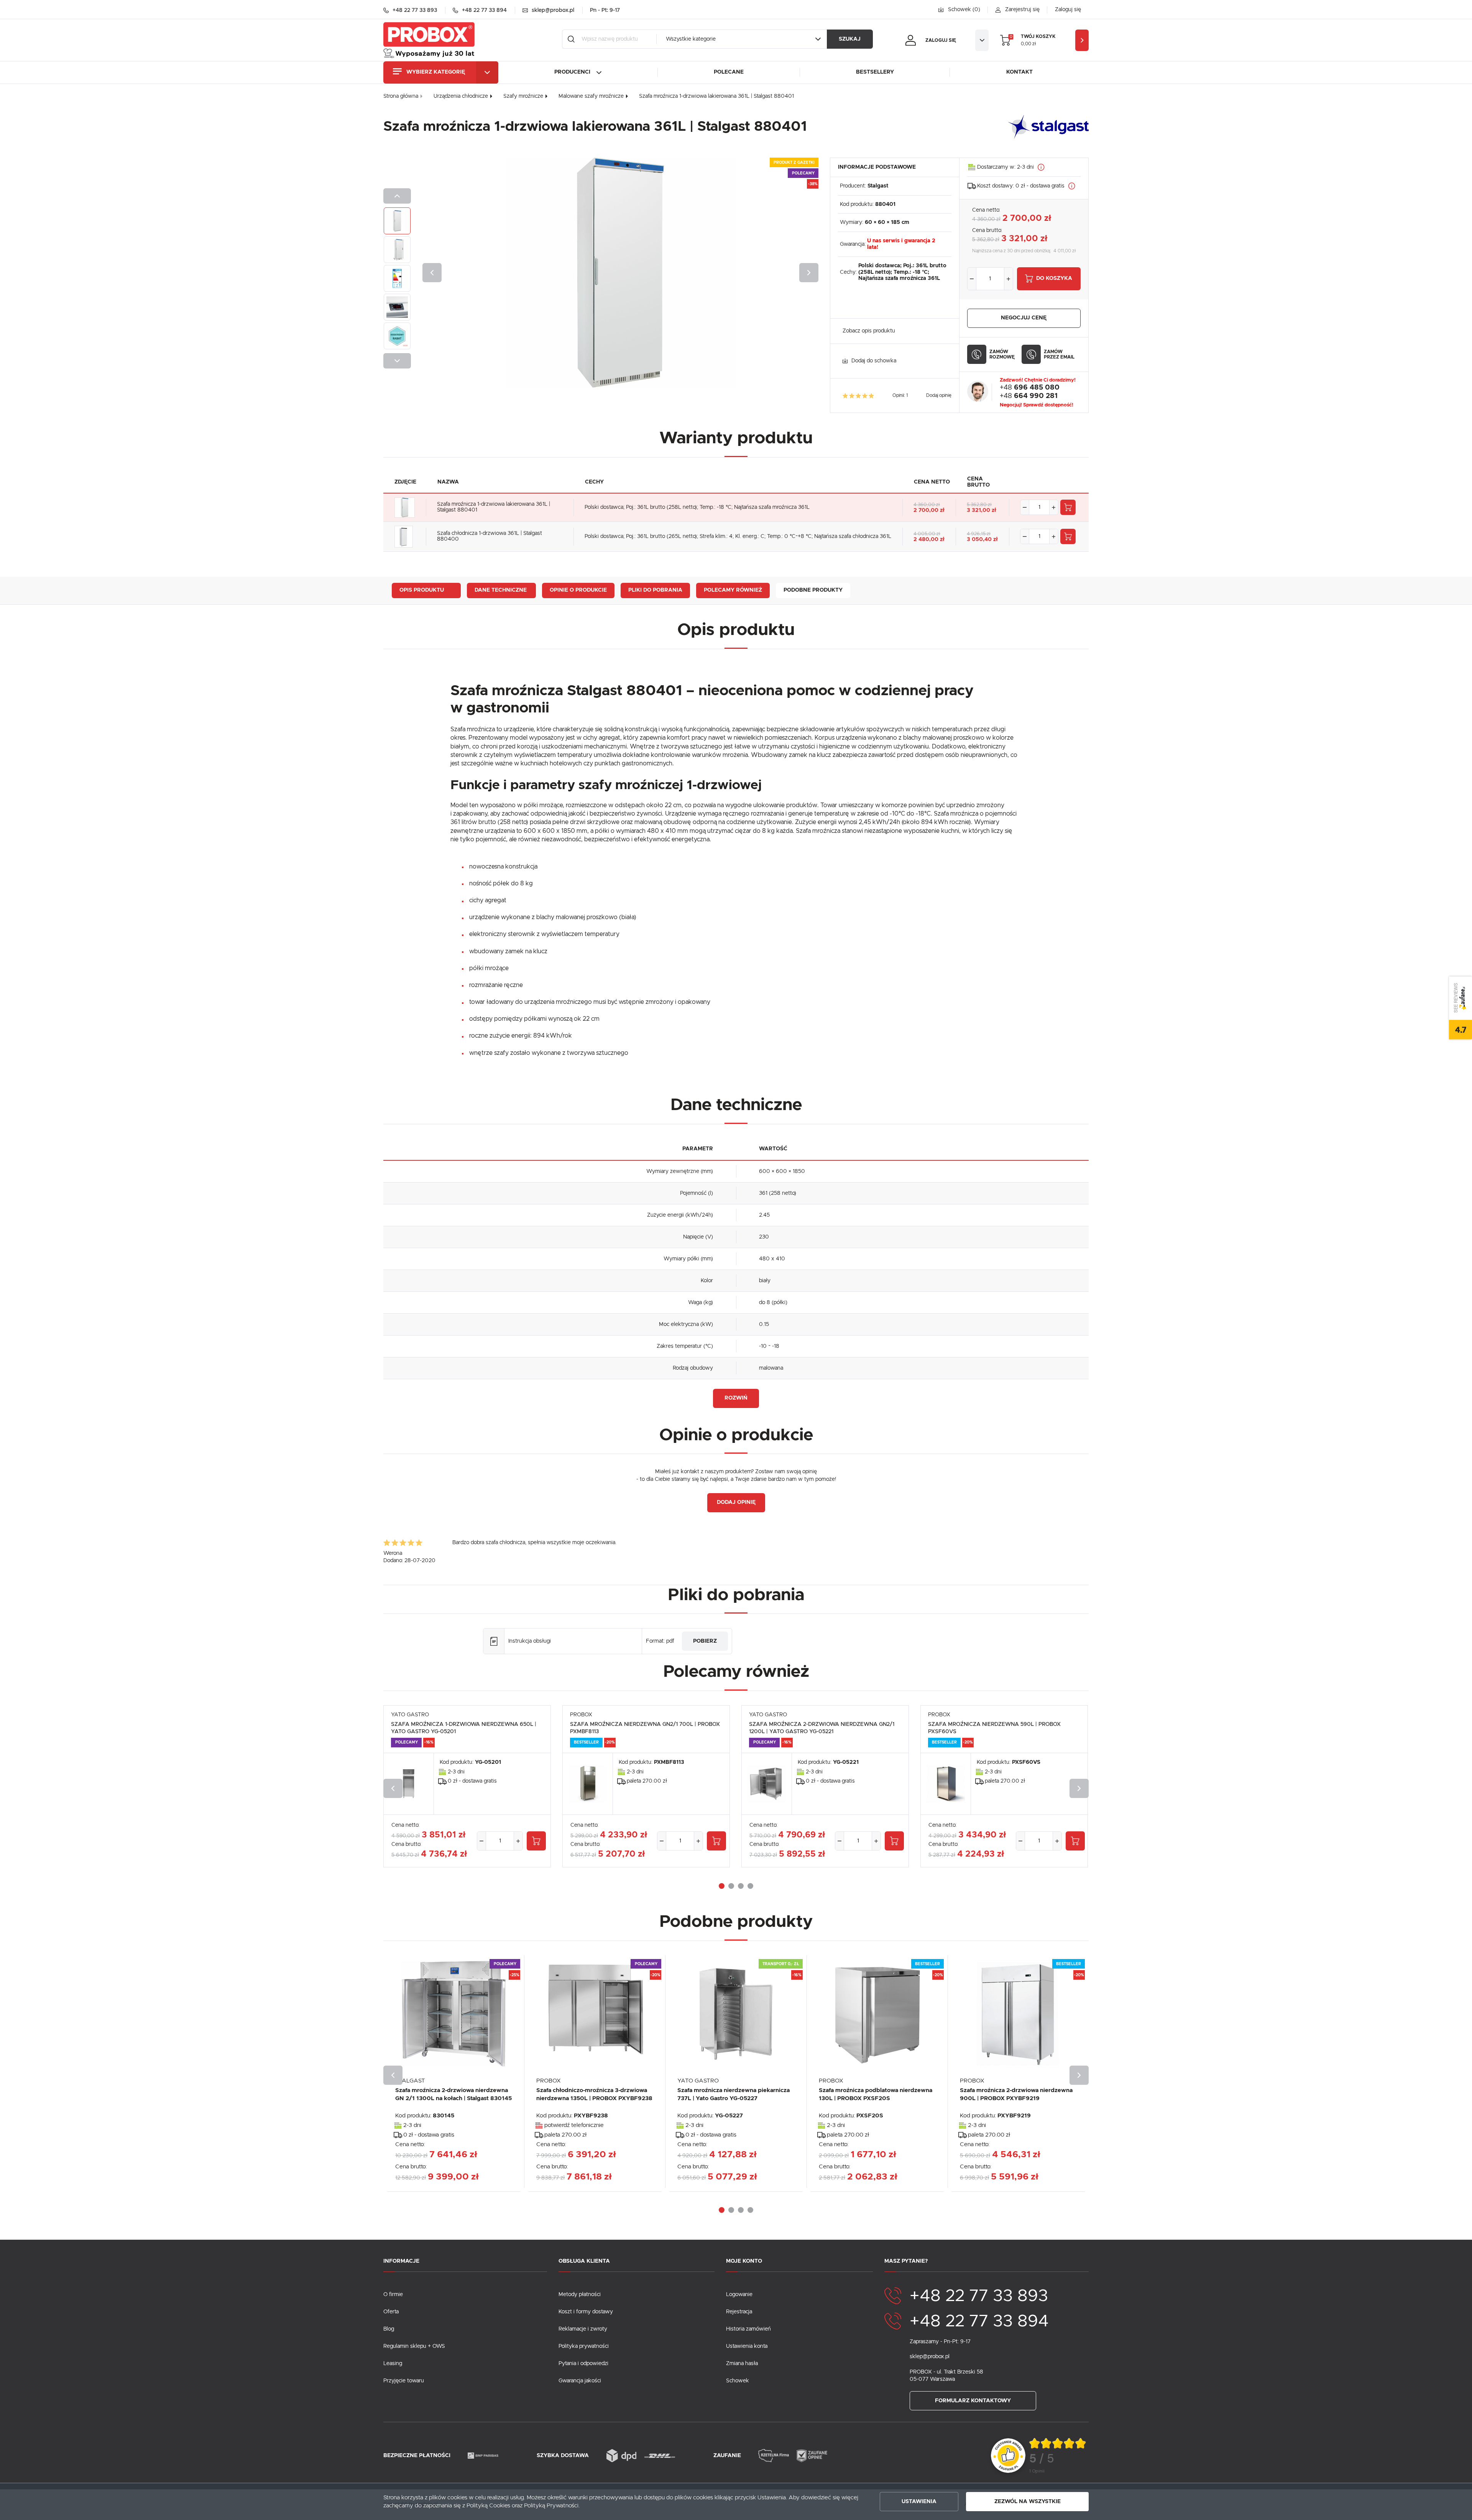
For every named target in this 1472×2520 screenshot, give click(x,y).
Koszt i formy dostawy (586, 2312)
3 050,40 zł (982, 540)
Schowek (738, 2381)
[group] (1058, 2456)
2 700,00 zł (929, 510)
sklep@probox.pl (930, 2357)
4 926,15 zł (979, 534)
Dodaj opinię (939, 395)
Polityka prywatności (584, 2346)
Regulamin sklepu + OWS (414, 2346)
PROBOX (581, 1715)
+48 (1030, 388)
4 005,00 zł (927, 534)
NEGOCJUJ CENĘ (1024, 318)
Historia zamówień (748, 2329)
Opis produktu (422, 590)
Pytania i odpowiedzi (583, 2364)
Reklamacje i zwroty (583, 2329)
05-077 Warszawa (932, 2379)
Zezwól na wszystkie (1028, 2502)
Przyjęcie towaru (404, 2381)
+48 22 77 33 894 (979, 2321)
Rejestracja (739, 2312)
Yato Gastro (410, 1715)
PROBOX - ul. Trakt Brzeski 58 (946, 2372)
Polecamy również (733, 590)
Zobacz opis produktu (869, 331)
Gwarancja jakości (580, 2381)
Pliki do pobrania (655, 590)
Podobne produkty (813, 590)
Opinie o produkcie (578, 590)
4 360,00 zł (927, 505)
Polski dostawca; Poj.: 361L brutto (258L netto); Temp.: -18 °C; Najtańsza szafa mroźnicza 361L (697, 507)
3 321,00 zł (982, 510)
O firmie (393, 2295)
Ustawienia (919, 2502)
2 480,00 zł (929, 540)
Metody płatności (580, 2295)
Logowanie (739, 2295)
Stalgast (878, 186)
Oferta (391, 2312)
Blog (389, 2329)
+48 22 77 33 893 (979, 2296)
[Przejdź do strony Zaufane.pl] (1008, 2456)
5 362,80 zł (979, 505)
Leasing (393, 2364)
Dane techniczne (501, 590)
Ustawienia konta (747, 2346)
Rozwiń (736, 1398)
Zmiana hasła (742, 2364)
